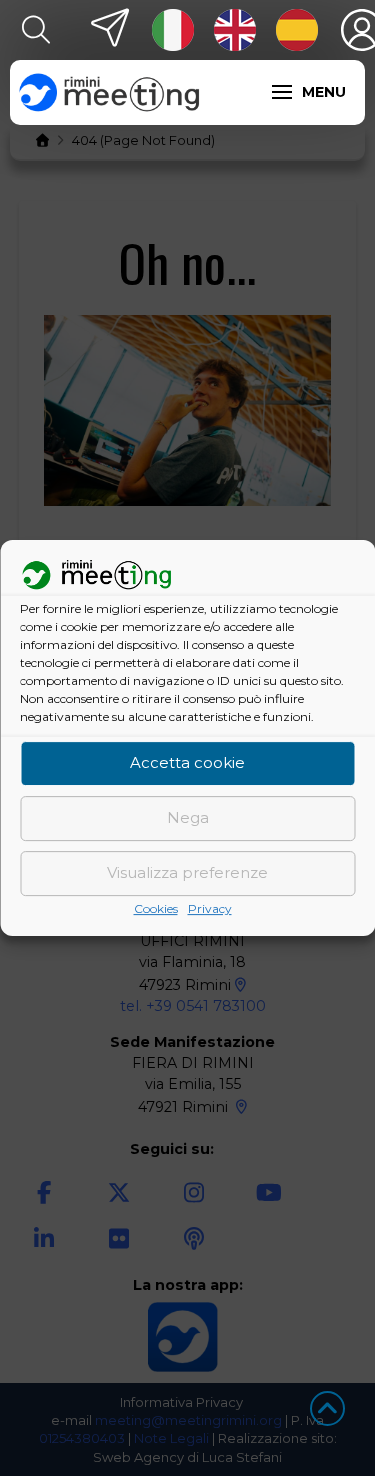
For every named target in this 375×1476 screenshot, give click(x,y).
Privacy (210, 908)
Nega (188, 818)
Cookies (156, 908)
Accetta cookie (187, 763)
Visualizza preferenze (187, 873)
